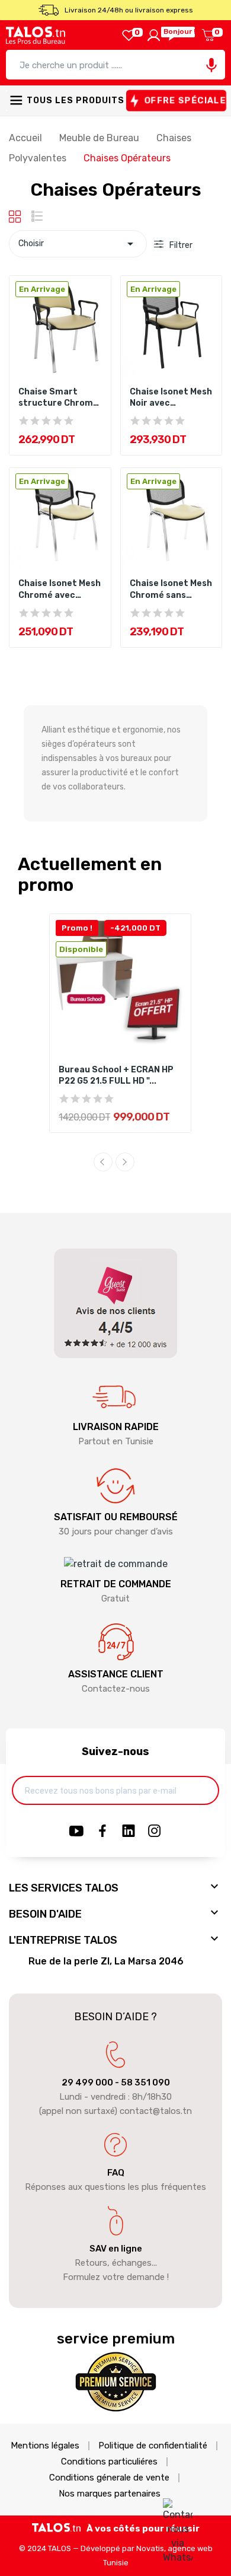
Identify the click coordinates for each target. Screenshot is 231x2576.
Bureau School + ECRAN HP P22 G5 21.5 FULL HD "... (116, 1076)
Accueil (27, 138)
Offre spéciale (185, 101)
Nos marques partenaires (110, 2494)
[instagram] (155, 1832)
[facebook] (102, 1832)
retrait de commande (116, 1584)
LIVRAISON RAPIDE (116, 1427)
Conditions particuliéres (109, 2462)
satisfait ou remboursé (116, 1517)
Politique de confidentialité (153, 2446)
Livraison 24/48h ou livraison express (129, 10)
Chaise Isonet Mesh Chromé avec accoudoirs (60, 590)
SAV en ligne (116, 2249)
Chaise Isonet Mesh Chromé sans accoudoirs (171, 590)
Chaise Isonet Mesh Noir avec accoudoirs (171, 398)
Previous (103, 1162)
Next (125, 1162)
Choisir (78, 244)
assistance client (116, 1674)
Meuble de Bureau (100, 138)
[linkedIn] (129, 1832)
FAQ (116, 2173)
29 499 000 (87, 2083)
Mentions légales (45, 2446)
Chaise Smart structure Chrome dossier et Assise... (59, 398)
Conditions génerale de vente (109, 2478)
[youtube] (76, 1832)
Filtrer (180, 245)
